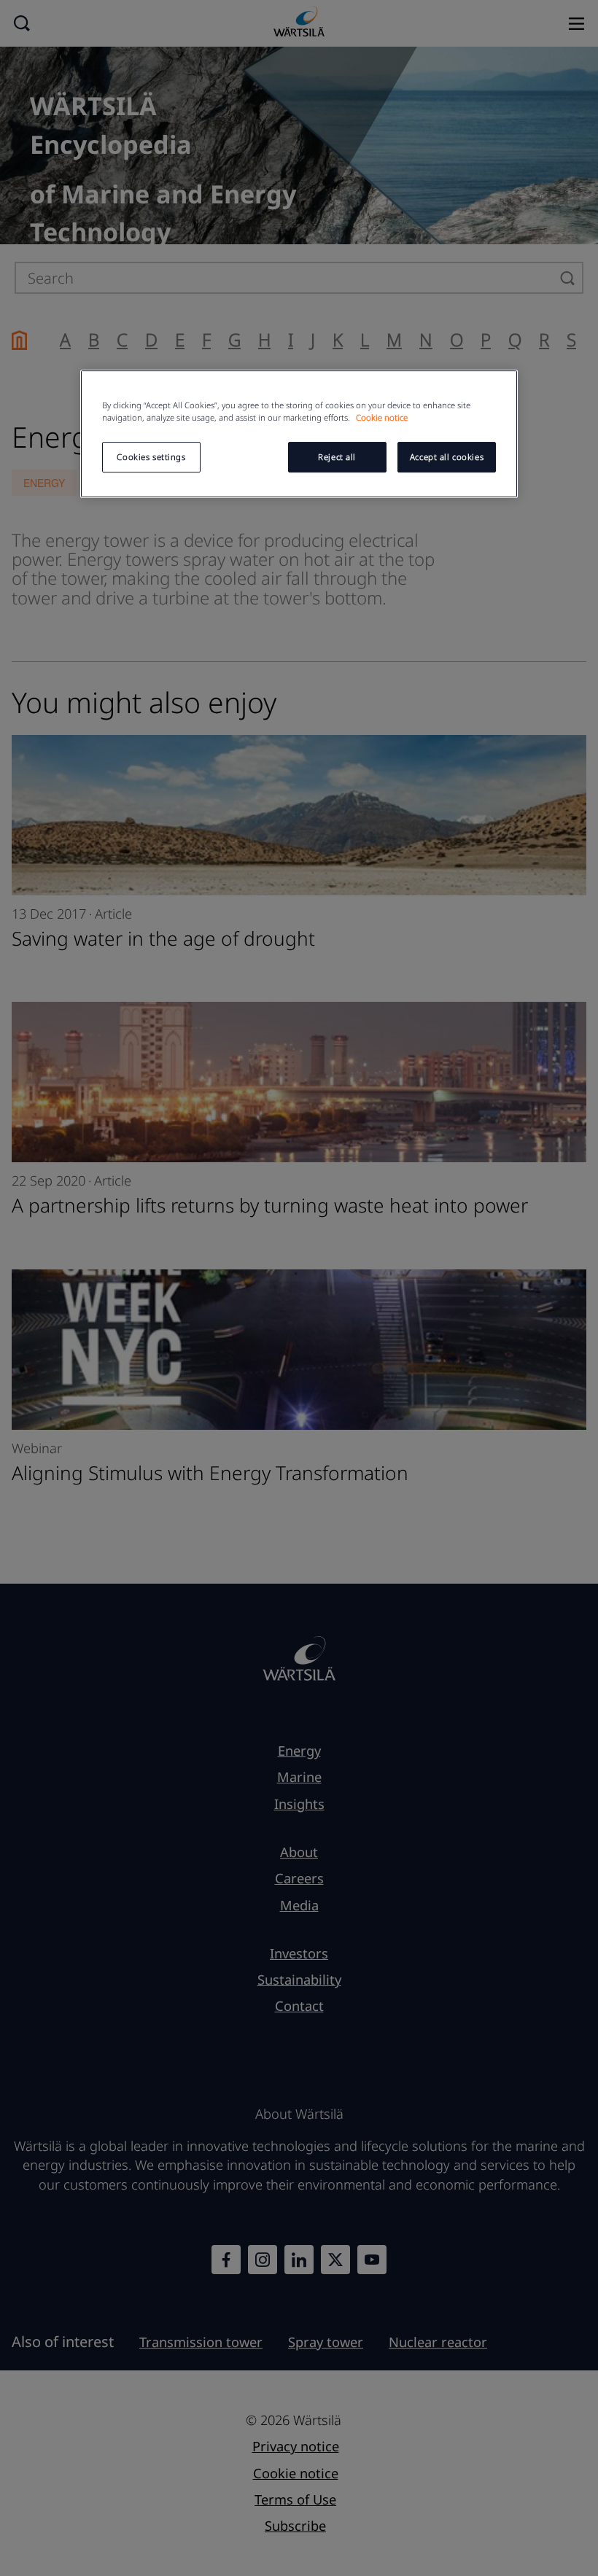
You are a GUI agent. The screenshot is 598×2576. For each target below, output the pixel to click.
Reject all (337, 457)
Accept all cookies (447, 457)
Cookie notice (382, 417)
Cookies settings (151, 457)
